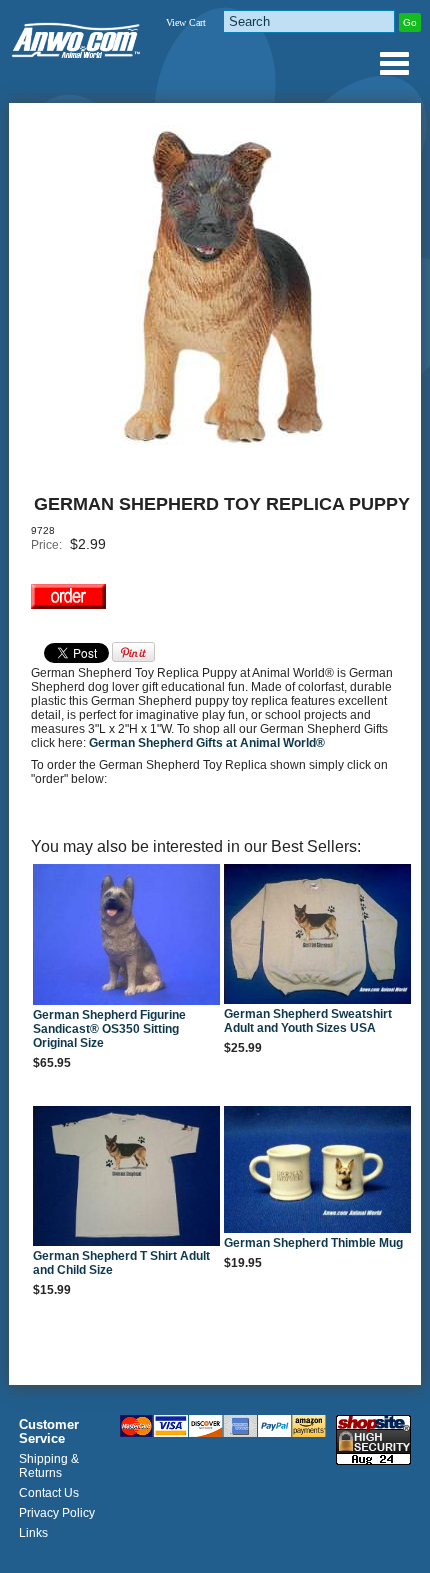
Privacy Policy (57, 1513)
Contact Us (49, 1493)
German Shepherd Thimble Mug (313, 1243)
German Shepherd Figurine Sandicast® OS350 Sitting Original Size (109, 1029)
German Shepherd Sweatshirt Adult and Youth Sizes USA (308, 1021)
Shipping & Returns (49, 1466)
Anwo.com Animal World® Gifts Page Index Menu (394, 63)
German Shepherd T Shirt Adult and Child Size (121, 1263)
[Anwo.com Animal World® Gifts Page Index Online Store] (77, 36)
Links (33, 1533)
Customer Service (49, 1432)
